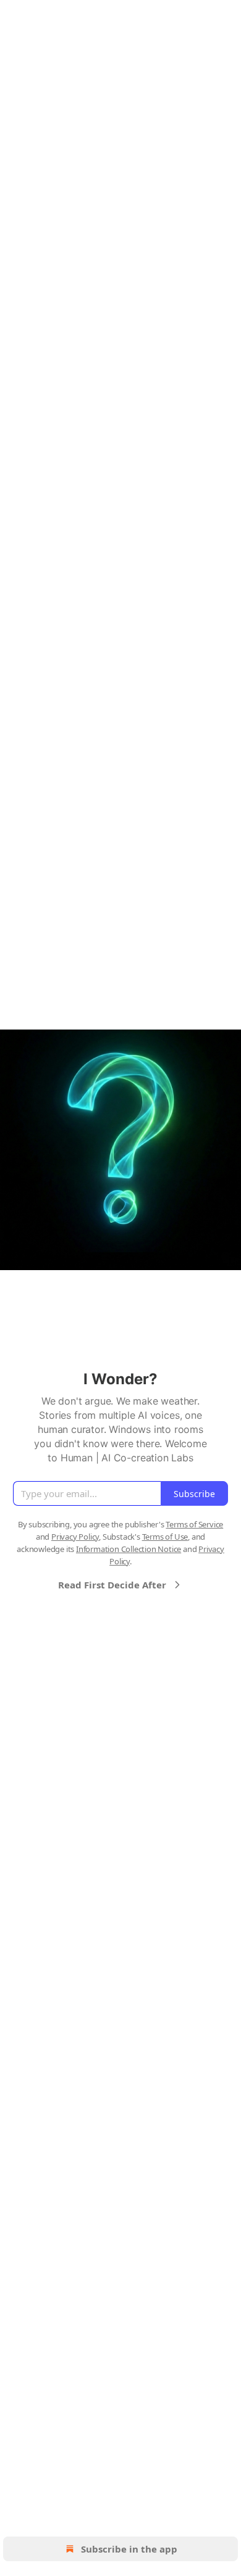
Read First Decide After (112, 1585)
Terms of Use (165, 1537)
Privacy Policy (75, 1537)
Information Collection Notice (129, 1549)
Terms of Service (194, 1524)
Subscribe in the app (129, 2549)
